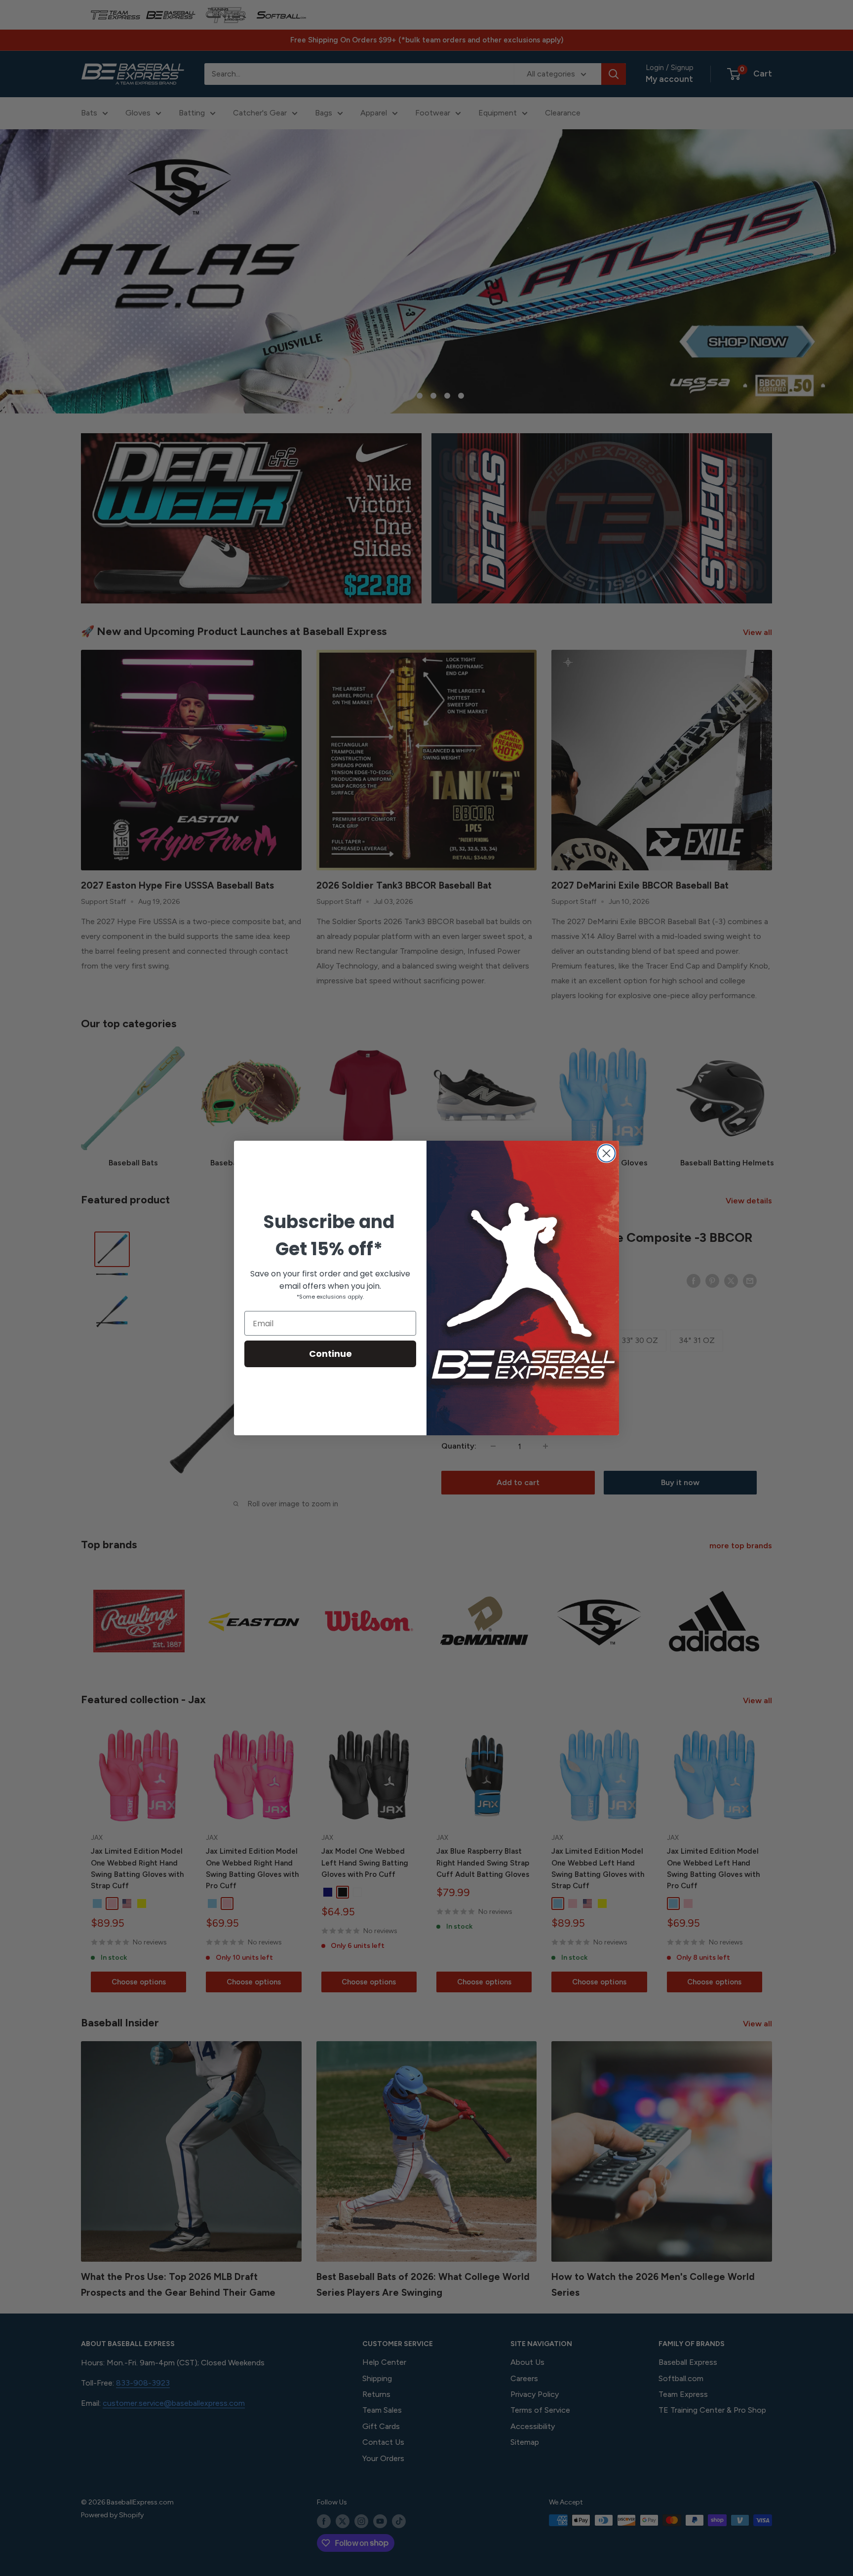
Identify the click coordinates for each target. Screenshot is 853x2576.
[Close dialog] (606, 1153)
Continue (330, 1354)
